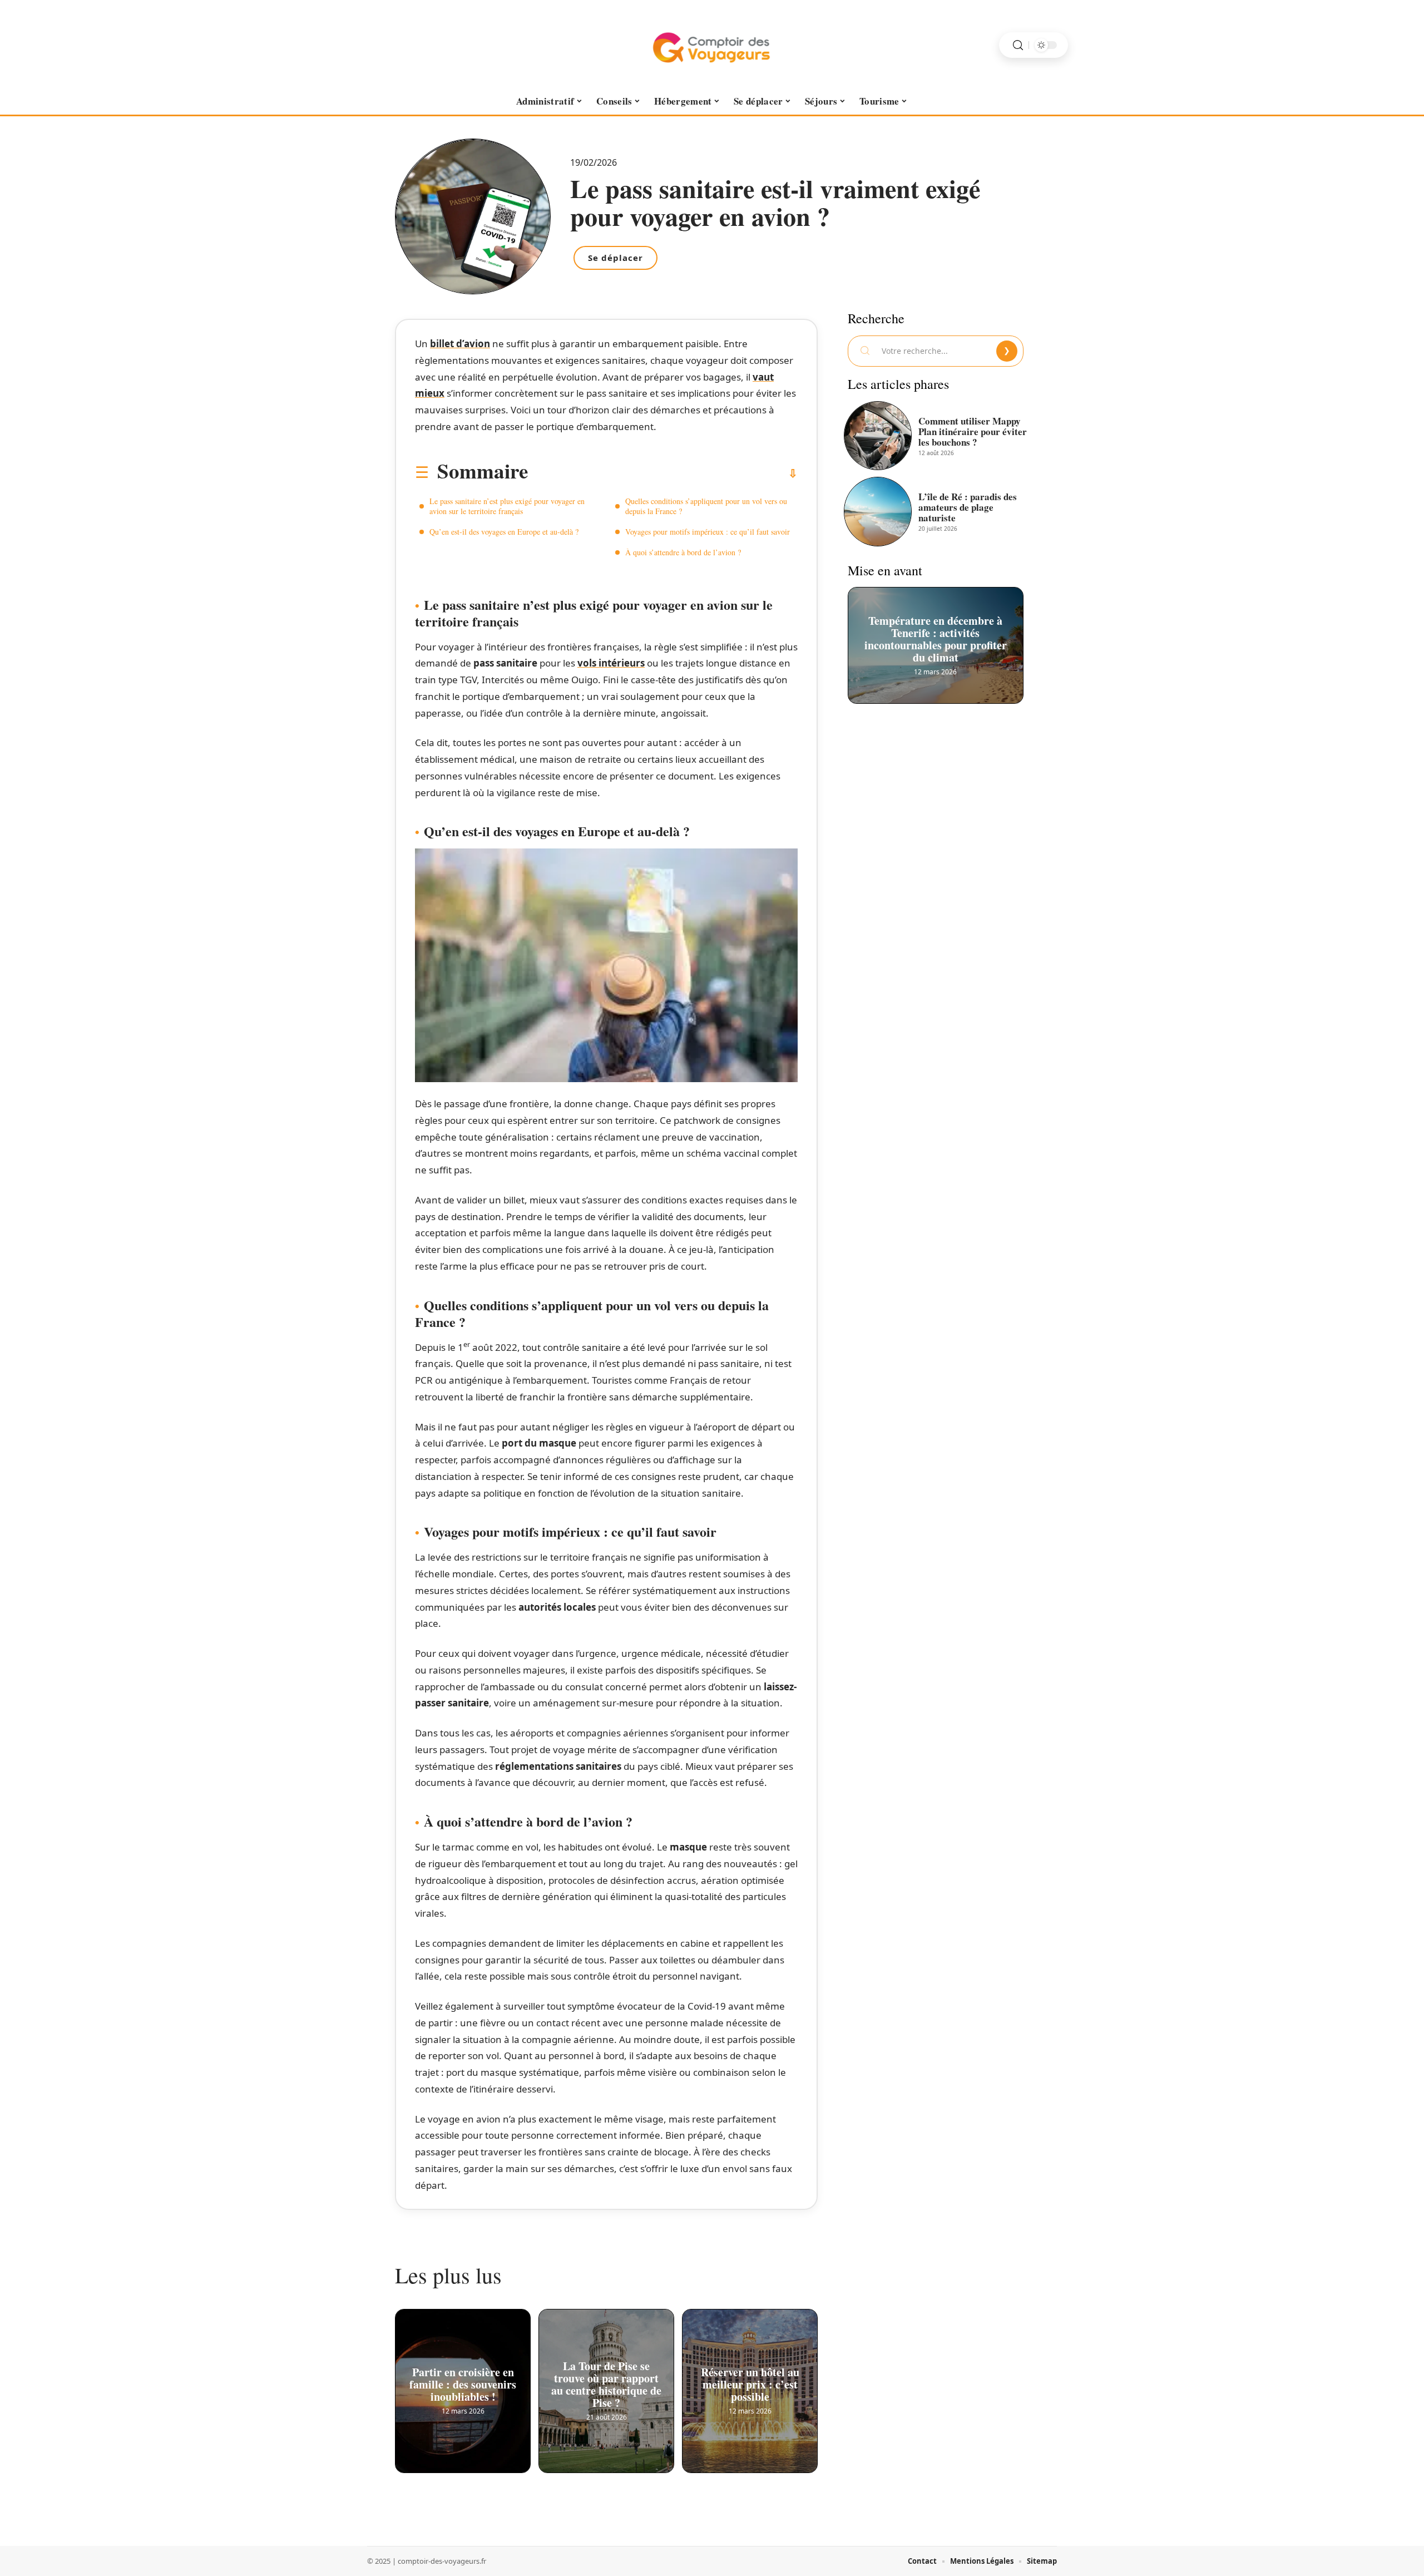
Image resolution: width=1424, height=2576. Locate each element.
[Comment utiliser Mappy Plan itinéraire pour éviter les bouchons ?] (878, 436)
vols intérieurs (611, 663)
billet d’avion (460, 344)
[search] (1018, 45)
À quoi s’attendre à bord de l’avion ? (683, 552)
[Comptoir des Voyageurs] (712, 45)
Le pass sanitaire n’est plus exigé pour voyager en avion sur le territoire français (507, 506)
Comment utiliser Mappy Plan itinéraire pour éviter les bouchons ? (973, 431)
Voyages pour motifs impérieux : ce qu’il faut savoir (708, 532)
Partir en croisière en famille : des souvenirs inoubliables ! (463, 2381)
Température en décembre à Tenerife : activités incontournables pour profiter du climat (936, 635)
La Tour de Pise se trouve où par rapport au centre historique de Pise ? (606, 2381)
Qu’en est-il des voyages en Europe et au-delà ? (504, 532)
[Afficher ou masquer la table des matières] (663, 473)
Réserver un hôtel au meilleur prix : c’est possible (750, 2381)
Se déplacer (615, 258)
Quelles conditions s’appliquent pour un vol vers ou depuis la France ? (706, 506)
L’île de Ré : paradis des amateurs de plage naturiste (968, 507)
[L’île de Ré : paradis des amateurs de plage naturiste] (878, 511)
